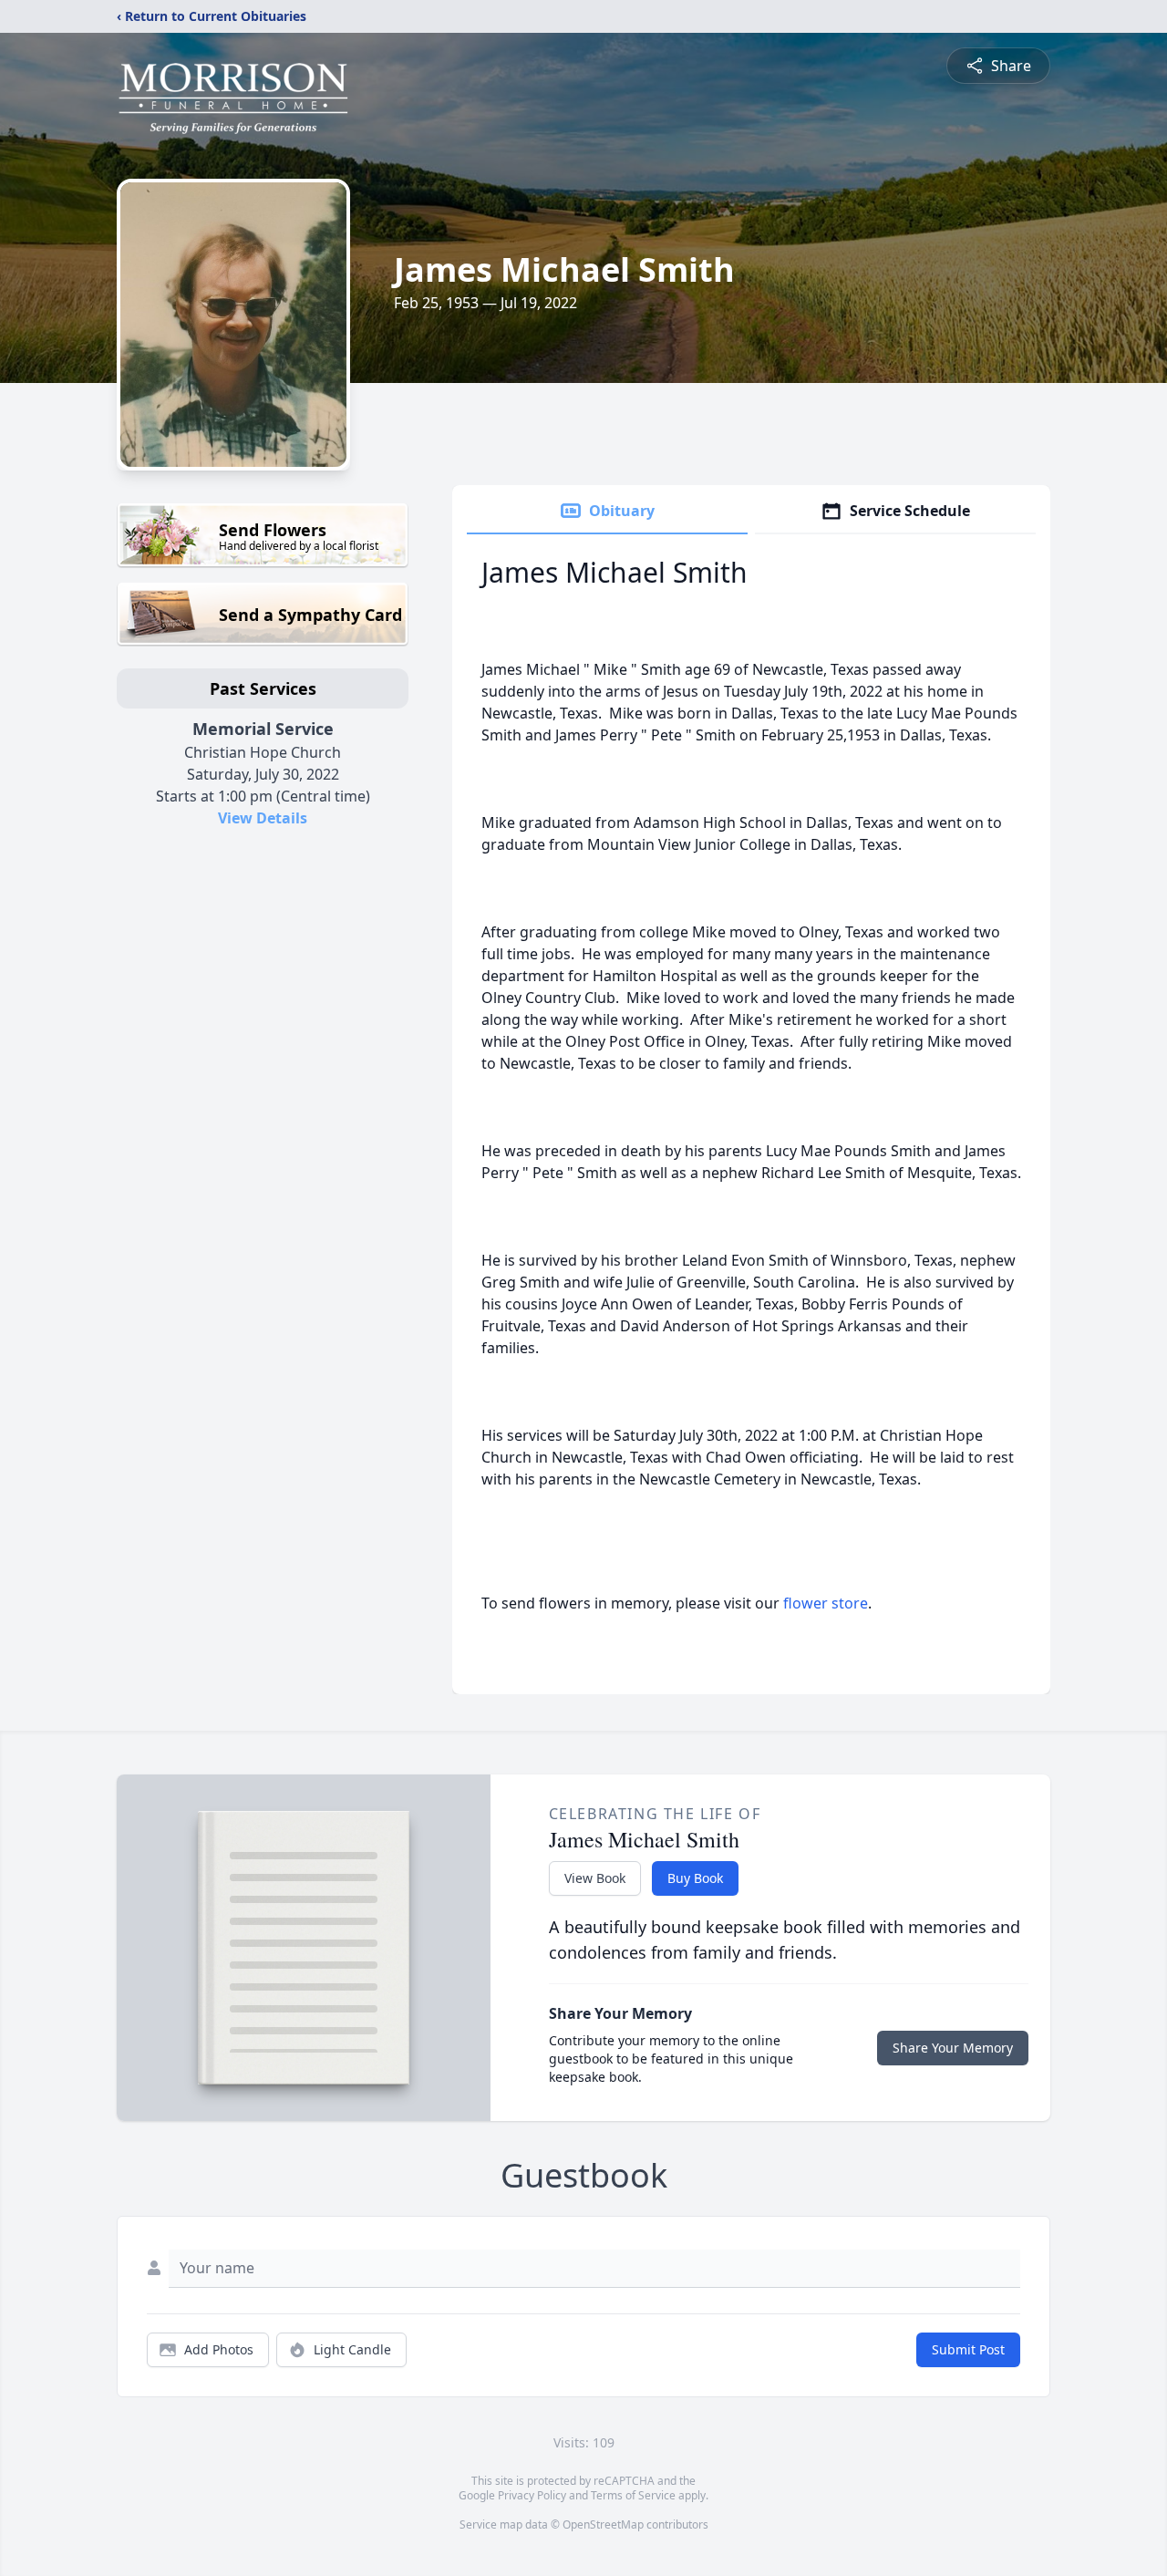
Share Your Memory (953, 2048)
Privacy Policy (532, 2495)
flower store (826, 1603)
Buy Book (695, 1878)
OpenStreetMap (603, 2524)
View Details (263, 818)
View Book (595, 1878)
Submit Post (968, 2349)
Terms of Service (633, 2495)
